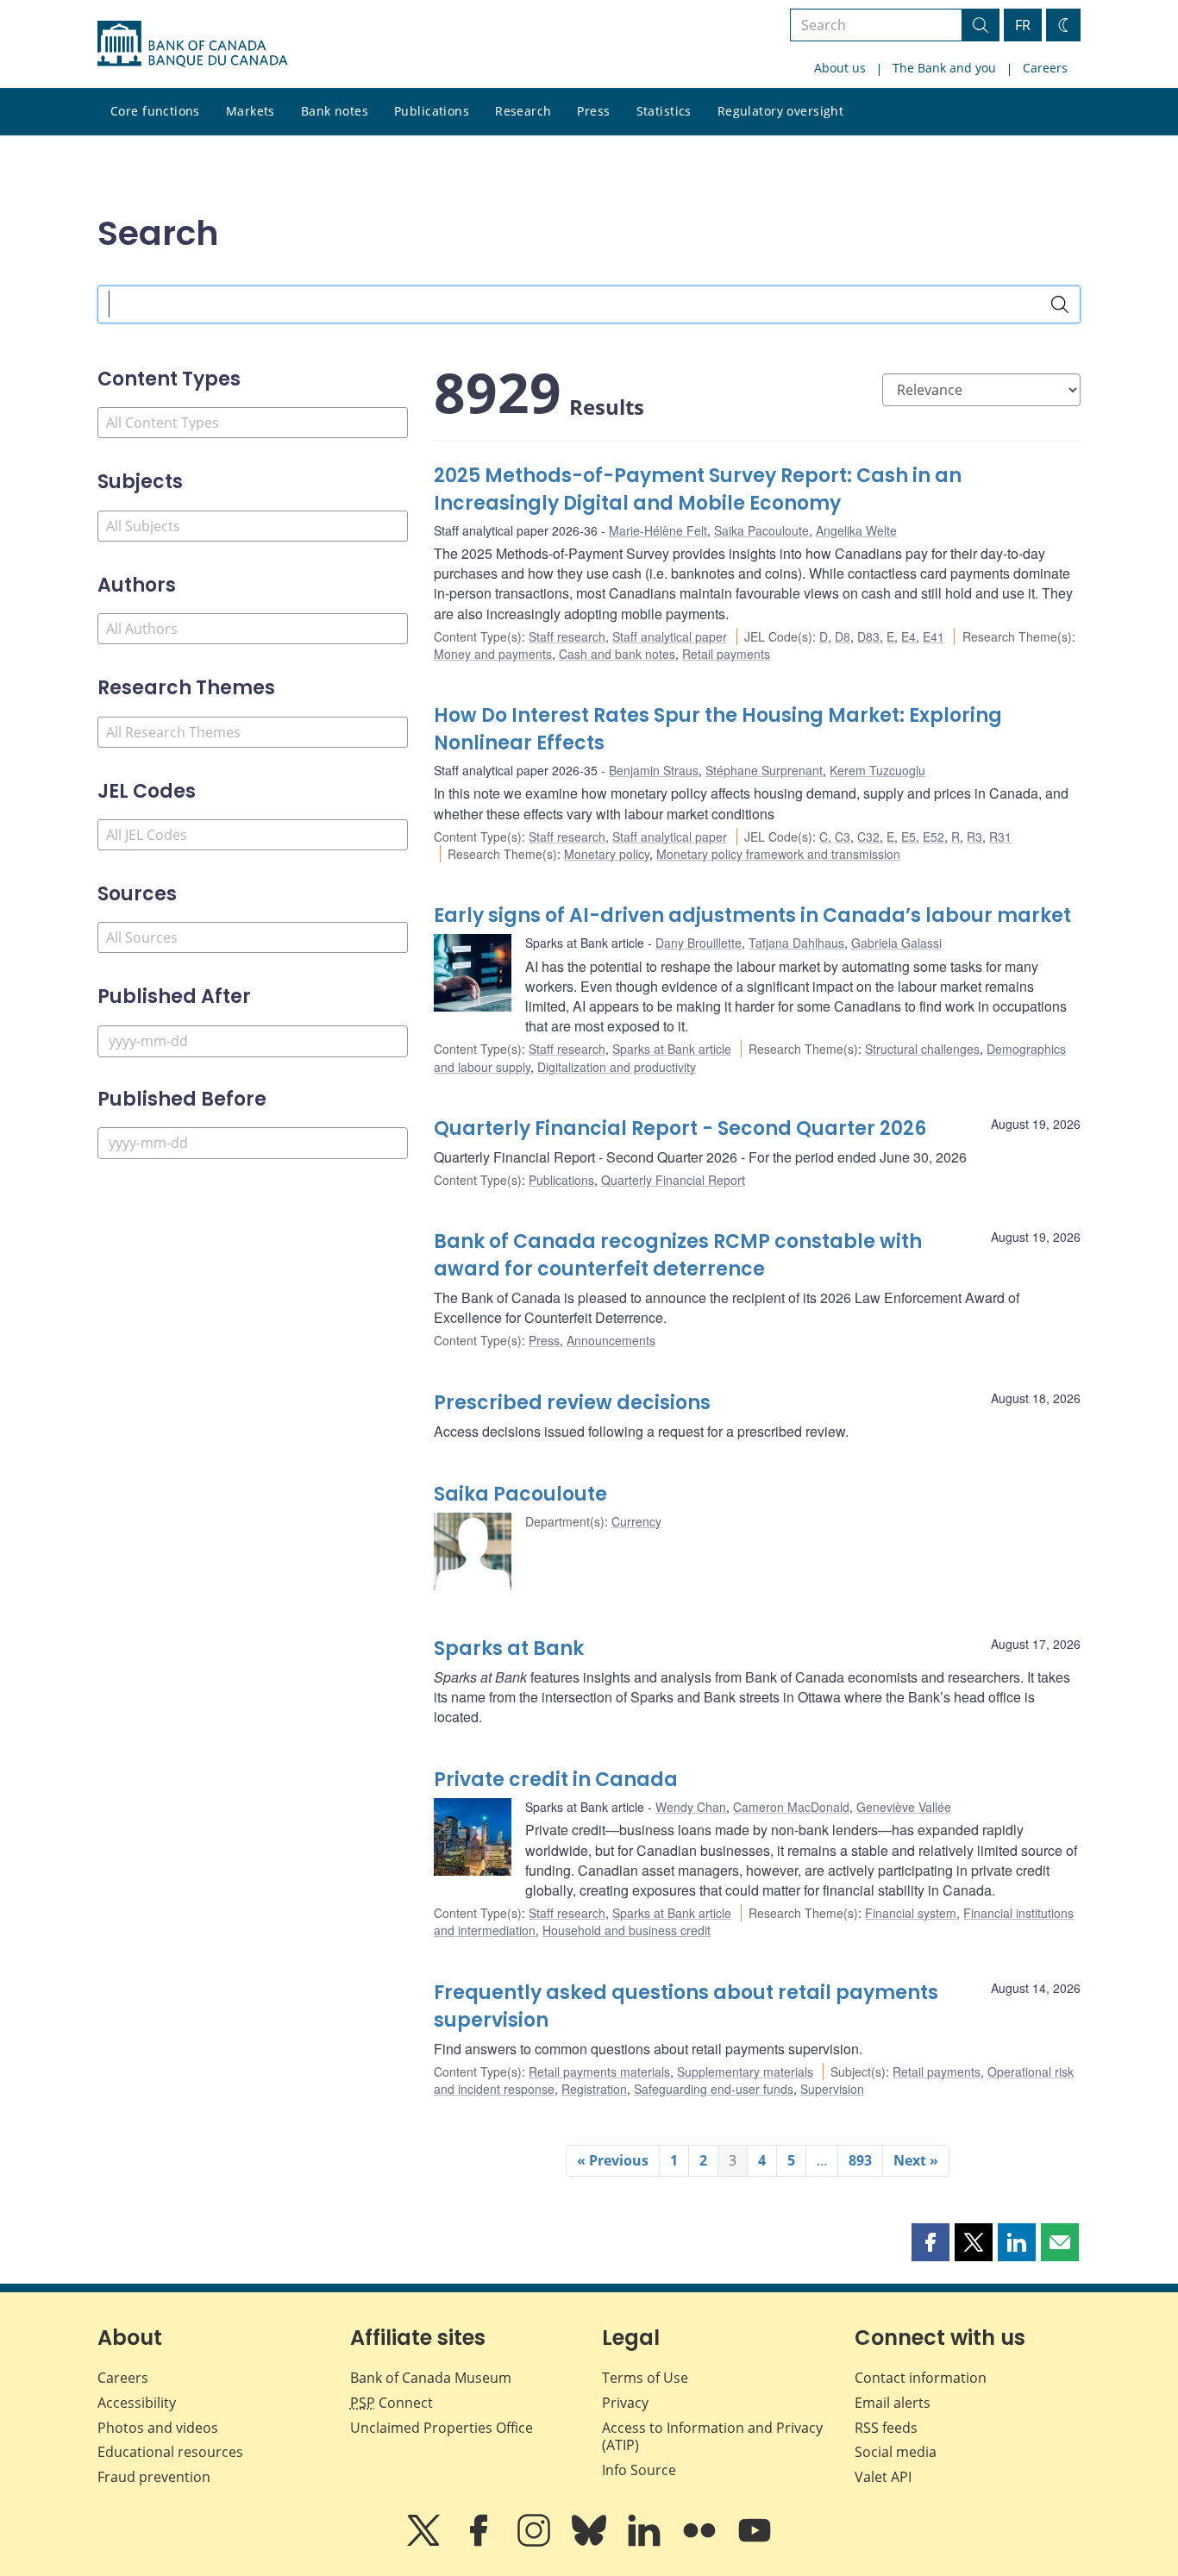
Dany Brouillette (699, 943)
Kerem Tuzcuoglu (877, 770)
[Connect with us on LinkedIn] (646, 2542)
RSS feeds (886, 2428)
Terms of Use (645, 2378)
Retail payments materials (599, 2071)
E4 (909, 636)
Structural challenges (922, 1049)
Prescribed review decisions (572, 1403)
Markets (251, 111)
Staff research (567, 636)
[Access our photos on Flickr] (701, 2542)
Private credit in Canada (556, 1780)
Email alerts (893, 2403)
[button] (930, 2242)
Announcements (611, 1340)
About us (840, 68)
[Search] (1060, 304)
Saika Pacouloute (761, 530)
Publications (432, 111)
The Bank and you (944, 68)
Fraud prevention (154, 2477)
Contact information (921, 2378)
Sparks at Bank (509, 1648)
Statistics (664, 111)
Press (593, 111)
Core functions (155, 111)
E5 (909, 837)
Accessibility (137, 2403)
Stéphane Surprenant (764, 770)
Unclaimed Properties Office (442, 2428)
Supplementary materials (745, 2071)
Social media (896, 2452)
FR (1023, 25)
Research (523, 111)
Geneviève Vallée (904, 1807)
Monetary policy (607, 854)
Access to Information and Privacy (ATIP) (712, 2437)
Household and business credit (627, 1930)
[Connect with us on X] (425, 2542)
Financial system (911, 1913)
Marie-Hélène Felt (658, 530)
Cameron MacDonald (791, 1807)
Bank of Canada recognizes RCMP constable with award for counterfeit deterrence (678, 1255)
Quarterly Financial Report (673, 1180)
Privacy (625, 2403)
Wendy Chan (691, 1807)
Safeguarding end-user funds (714, 2089)
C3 (843, 837)
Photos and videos (158, 2428)
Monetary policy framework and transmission (778, 854)
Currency (636, 1521)
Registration (594, 2089)
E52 (934, 837)
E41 (934, 636)
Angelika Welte (856, 530)
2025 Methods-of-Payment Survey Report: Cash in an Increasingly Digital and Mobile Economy (698, 489)
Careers (1045, 68)
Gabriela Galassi (896, 943)
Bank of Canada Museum (431, 2378)
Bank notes (335, 111)
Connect (392, 2403)
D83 (868, 636)
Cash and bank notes (617, 654)
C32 (868, 837)
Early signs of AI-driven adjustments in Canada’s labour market (752, 915)
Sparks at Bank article (672, 1049)
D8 (843, 636)
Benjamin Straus (654, 770)
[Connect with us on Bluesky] (591, 2542)
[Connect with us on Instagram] (536, 2542)
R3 (974, 837)
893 (860, 2160)
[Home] (192, 44)
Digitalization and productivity (617, 1067)
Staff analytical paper (670, 636)
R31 (1000, 837)
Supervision (832, 2089)
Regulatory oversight (780, 111)
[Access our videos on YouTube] (755, 2542)
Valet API (883, 2477)
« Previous (613, 2160)
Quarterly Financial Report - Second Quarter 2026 (680, 1128)
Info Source (639, 2470)
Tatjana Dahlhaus (796, 943)
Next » (916, 2160)
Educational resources (170, 2452)
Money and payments (493, 654)
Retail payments (726, 654)
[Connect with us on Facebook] (480, 2542)
